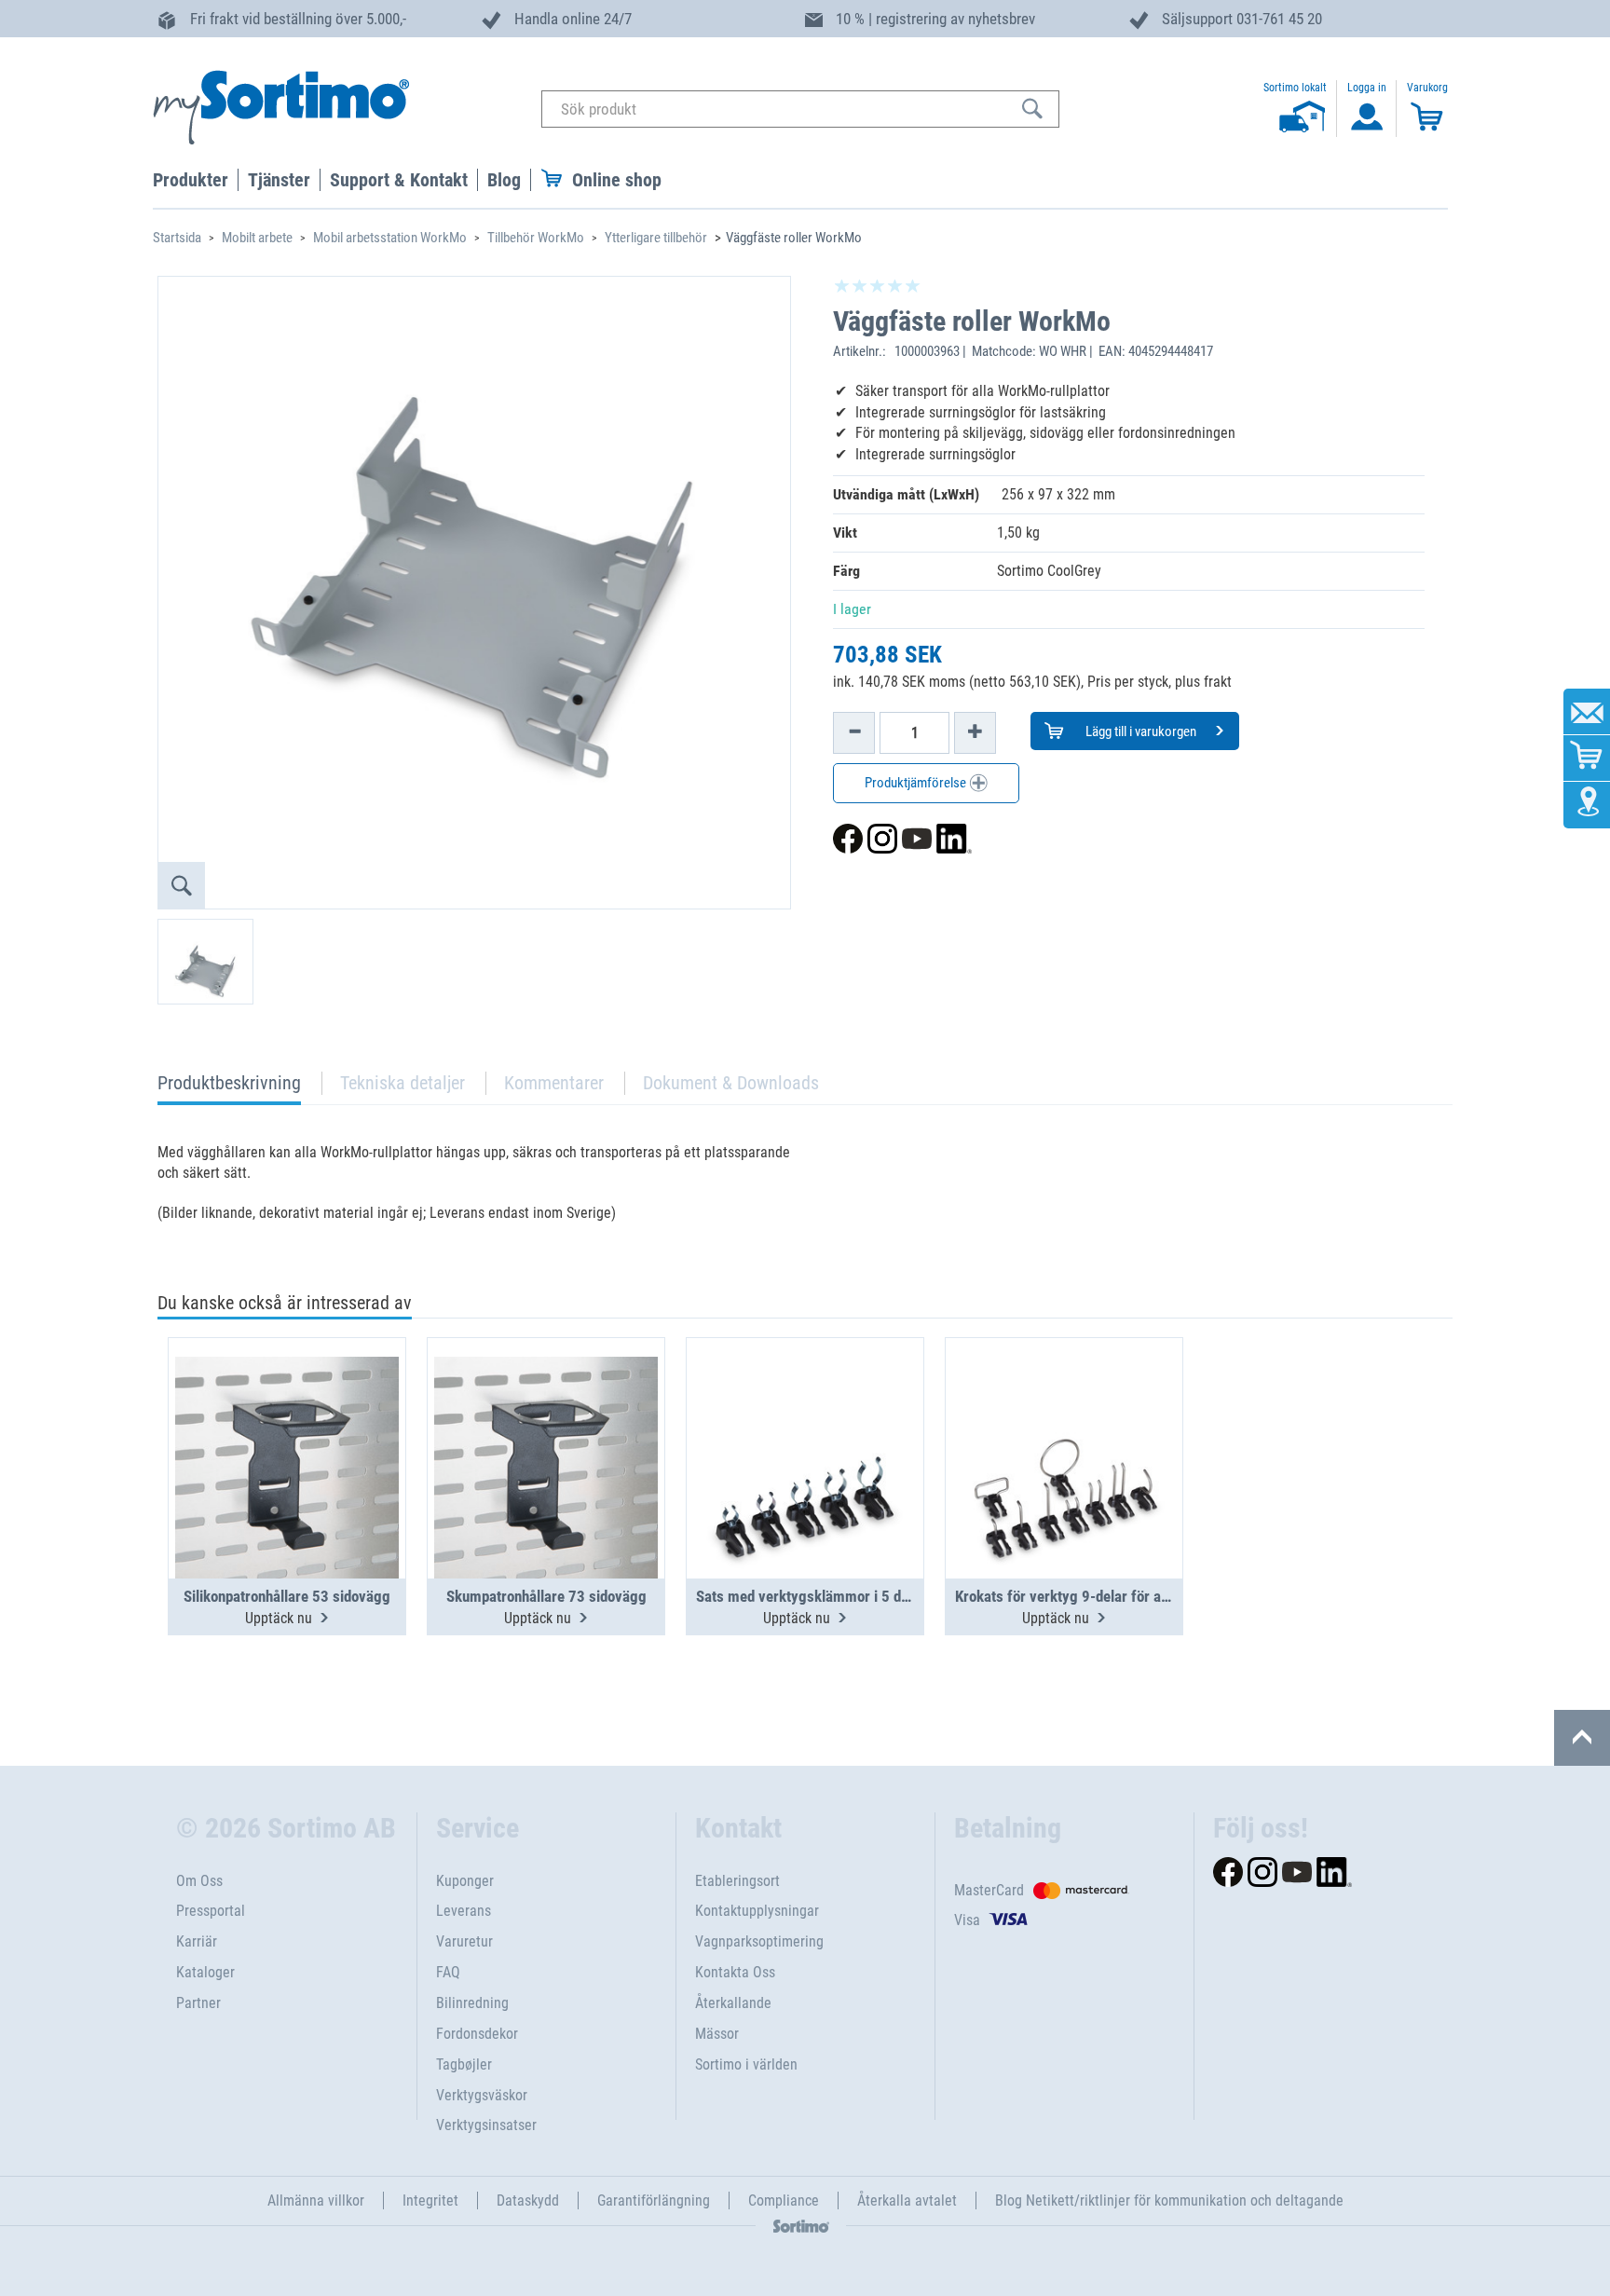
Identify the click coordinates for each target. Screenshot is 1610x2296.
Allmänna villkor (316, 2200)
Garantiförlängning (654, 2200)
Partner (198, 2003)
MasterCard (989, 1890)
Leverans (464, 1911)
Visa (967, 1920)
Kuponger (465, 1881)
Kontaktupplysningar (757, 1911)
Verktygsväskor (482, 2095)
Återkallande (733, 2003)
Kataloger (205, 1972)
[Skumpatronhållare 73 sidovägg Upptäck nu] (546, 1413)
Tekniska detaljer (402, 1083)
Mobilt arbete (257, 238)
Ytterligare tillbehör (656, 238)
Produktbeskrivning (229, 1088)
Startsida (177, 238)
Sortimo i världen (746, 2064)
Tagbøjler (464, 2064)
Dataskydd (528, 2200)
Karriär (197, 1941)
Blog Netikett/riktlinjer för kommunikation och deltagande (1169, 2200)
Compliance (784, 2200)
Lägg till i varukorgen (1139, 731)
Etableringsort (737, 1881)
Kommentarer (554, 1083)
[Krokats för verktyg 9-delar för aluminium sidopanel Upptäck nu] (1064, 1413)
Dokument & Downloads (731, 1083)
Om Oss (199, 1881)
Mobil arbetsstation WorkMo (390, 238)
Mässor (717, 2034)
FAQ (448, 1972)
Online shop (617, 180)
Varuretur (464, 1941)
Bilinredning (472, 2003)
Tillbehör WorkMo (536, 238)
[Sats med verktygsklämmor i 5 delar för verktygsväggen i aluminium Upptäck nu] (805, 1413)
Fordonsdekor (477, 2034)
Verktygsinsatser (486, 2125)
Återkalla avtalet (907, 2200)
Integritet (430, 2200)
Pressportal (211, 1911)
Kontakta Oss (735, 1972)
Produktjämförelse (917, 783)
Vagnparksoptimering (759, 1941)
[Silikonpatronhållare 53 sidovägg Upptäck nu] (287, 1413)
